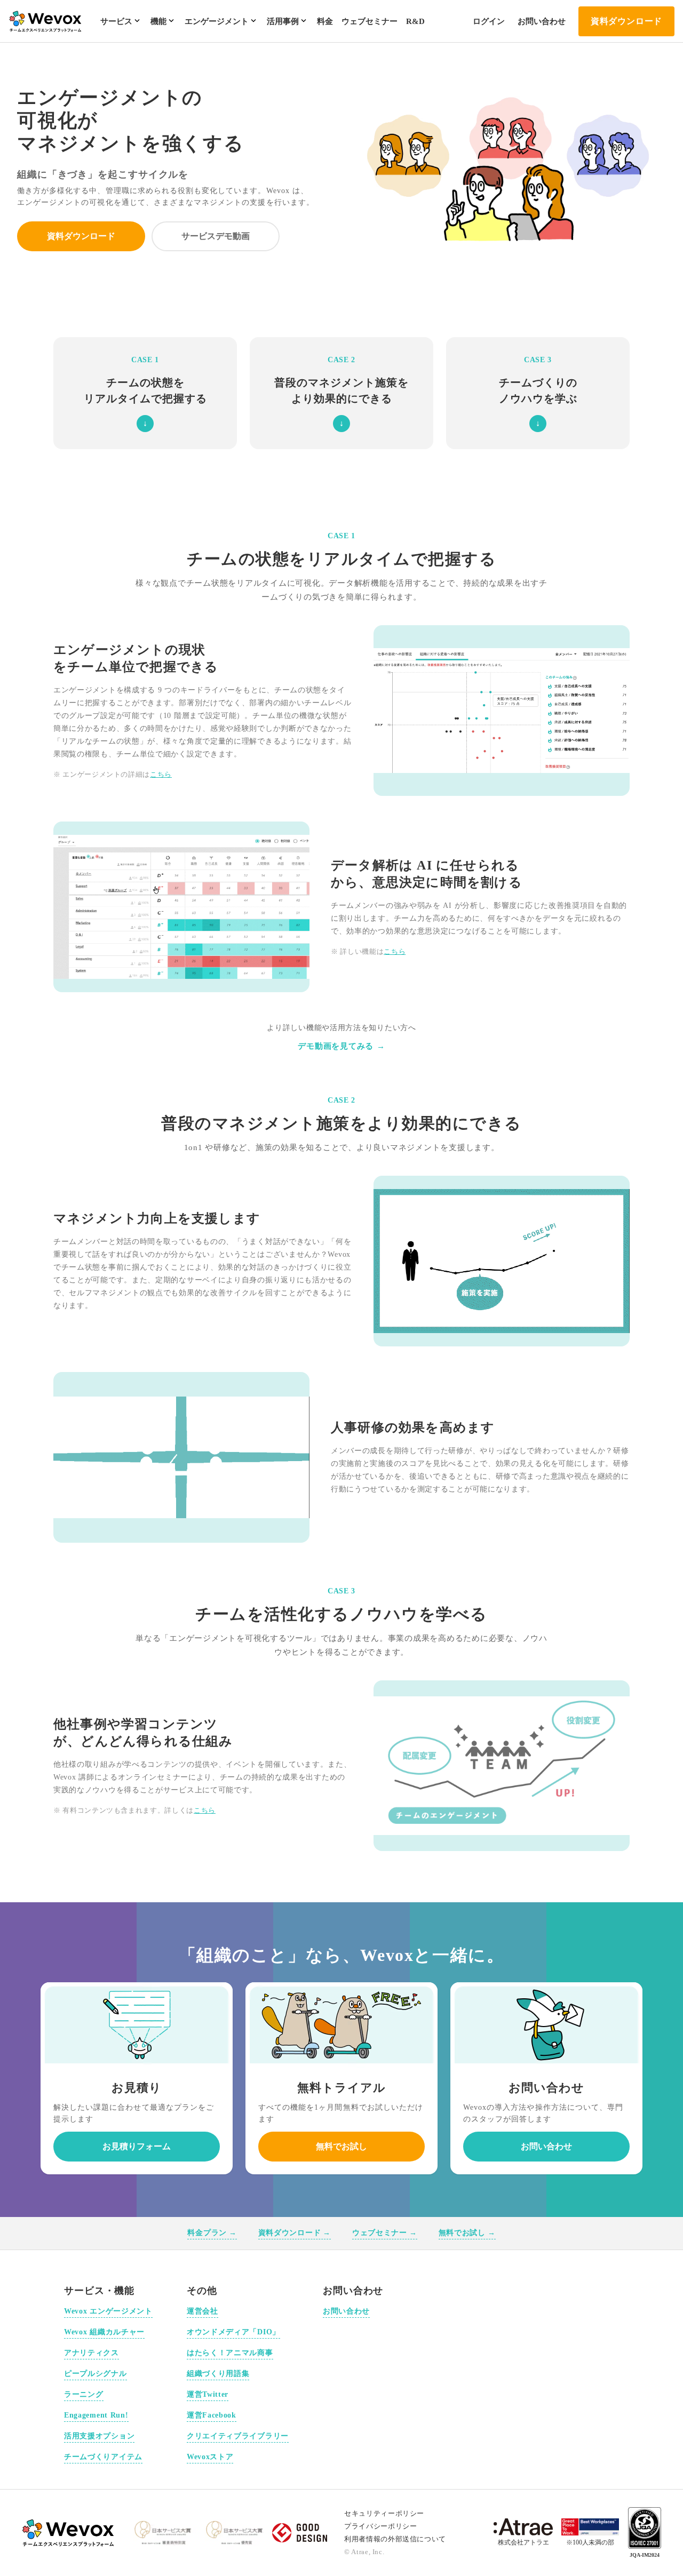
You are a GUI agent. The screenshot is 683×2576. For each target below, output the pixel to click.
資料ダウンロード (626, 21)
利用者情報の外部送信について (395, 2539)
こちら (161, 774)
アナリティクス (92, 2353)
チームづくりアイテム (103, 2457)
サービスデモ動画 (216, 236)
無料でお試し (341, 2146)
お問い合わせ (542, 21)
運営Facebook (212, 2415)
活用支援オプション (99, 2436)
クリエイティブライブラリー (238, 2436)
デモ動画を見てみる (341, 1046)
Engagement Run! (96, 2415)
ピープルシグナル (96, 2374)
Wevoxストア (210, 2457)
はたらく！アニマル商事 (230, 2353)
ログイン (489, 21)
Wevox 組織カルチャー (104, 2332)
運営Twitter (208, 2394)
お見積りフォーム (137, 2146)
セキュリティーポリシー (384, 2513)
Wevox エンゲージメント (108, 2311)
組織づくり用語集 (218, 2374)
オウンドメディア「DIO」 (233, 2332)
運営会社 (202, 2311)
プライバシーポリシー (381, 2526)
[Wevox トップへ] (69, 2533)
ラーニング (84, 2394)
